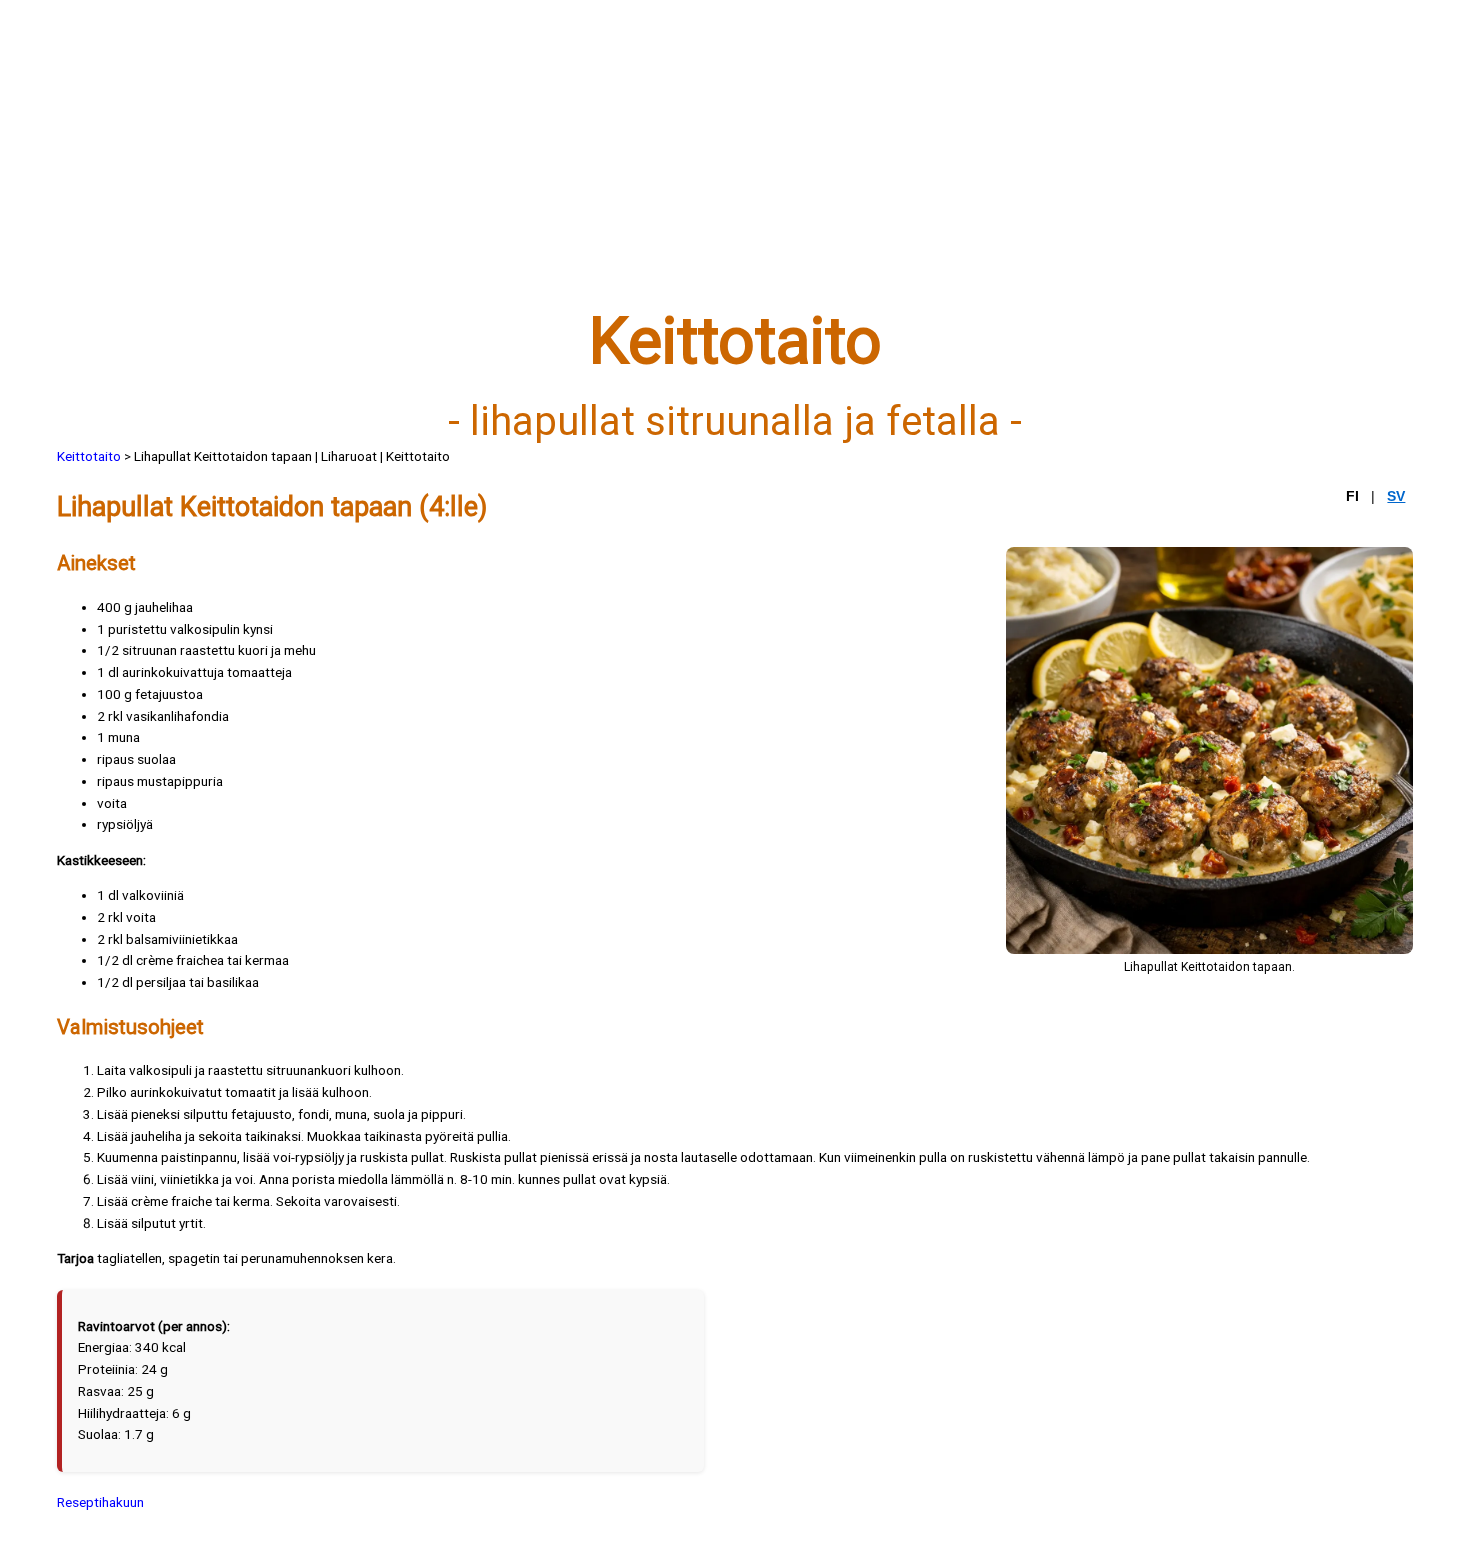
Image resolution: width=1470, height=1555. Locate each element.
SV (1396, 496)
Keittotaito (89, 456)
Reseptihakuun (100, 1502)
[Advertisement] (657, 167)
